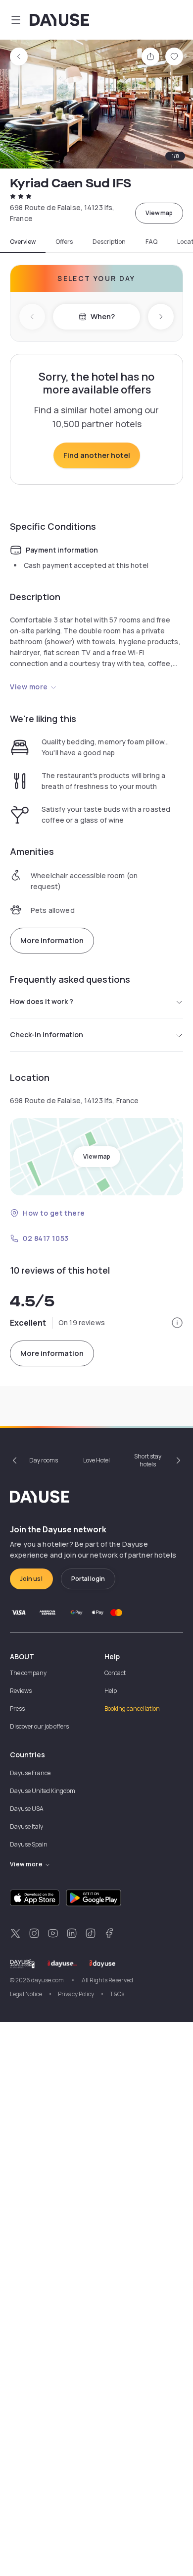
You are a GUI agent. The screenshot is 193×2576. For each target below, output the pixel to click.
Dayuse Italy (26, 1826)
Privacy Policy (76, 1994)
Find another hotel (97, 455)
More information (52, 940)
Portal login (88, 1579)
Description (109, 242)
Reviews (21, 1691)
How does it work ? (42, 1001)
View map (159, 213)
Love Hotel (96, 1460)
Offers (64, 242)
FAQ (151, 242)
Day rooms (44, 1460)
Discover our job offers (39, 1726)
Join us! (31, 1579)
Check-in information (47, 1035)
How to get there (54, 1213)
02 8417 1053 (46, 1238)
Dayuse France (30, 1773)
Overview (23, 242)
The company (28, 1673)
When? (103, 316)
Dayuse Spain (29, 1844)
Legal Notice (26, 1994)
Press (17, 1708)
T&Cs (117, 1994)
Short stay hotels (148, 1460)
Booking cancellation (132, 1708)
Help (111, 1691)
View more (29, 687)
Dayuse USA (27, 1809)
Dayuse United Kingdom (43, 1791)
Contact (115, 1673)
